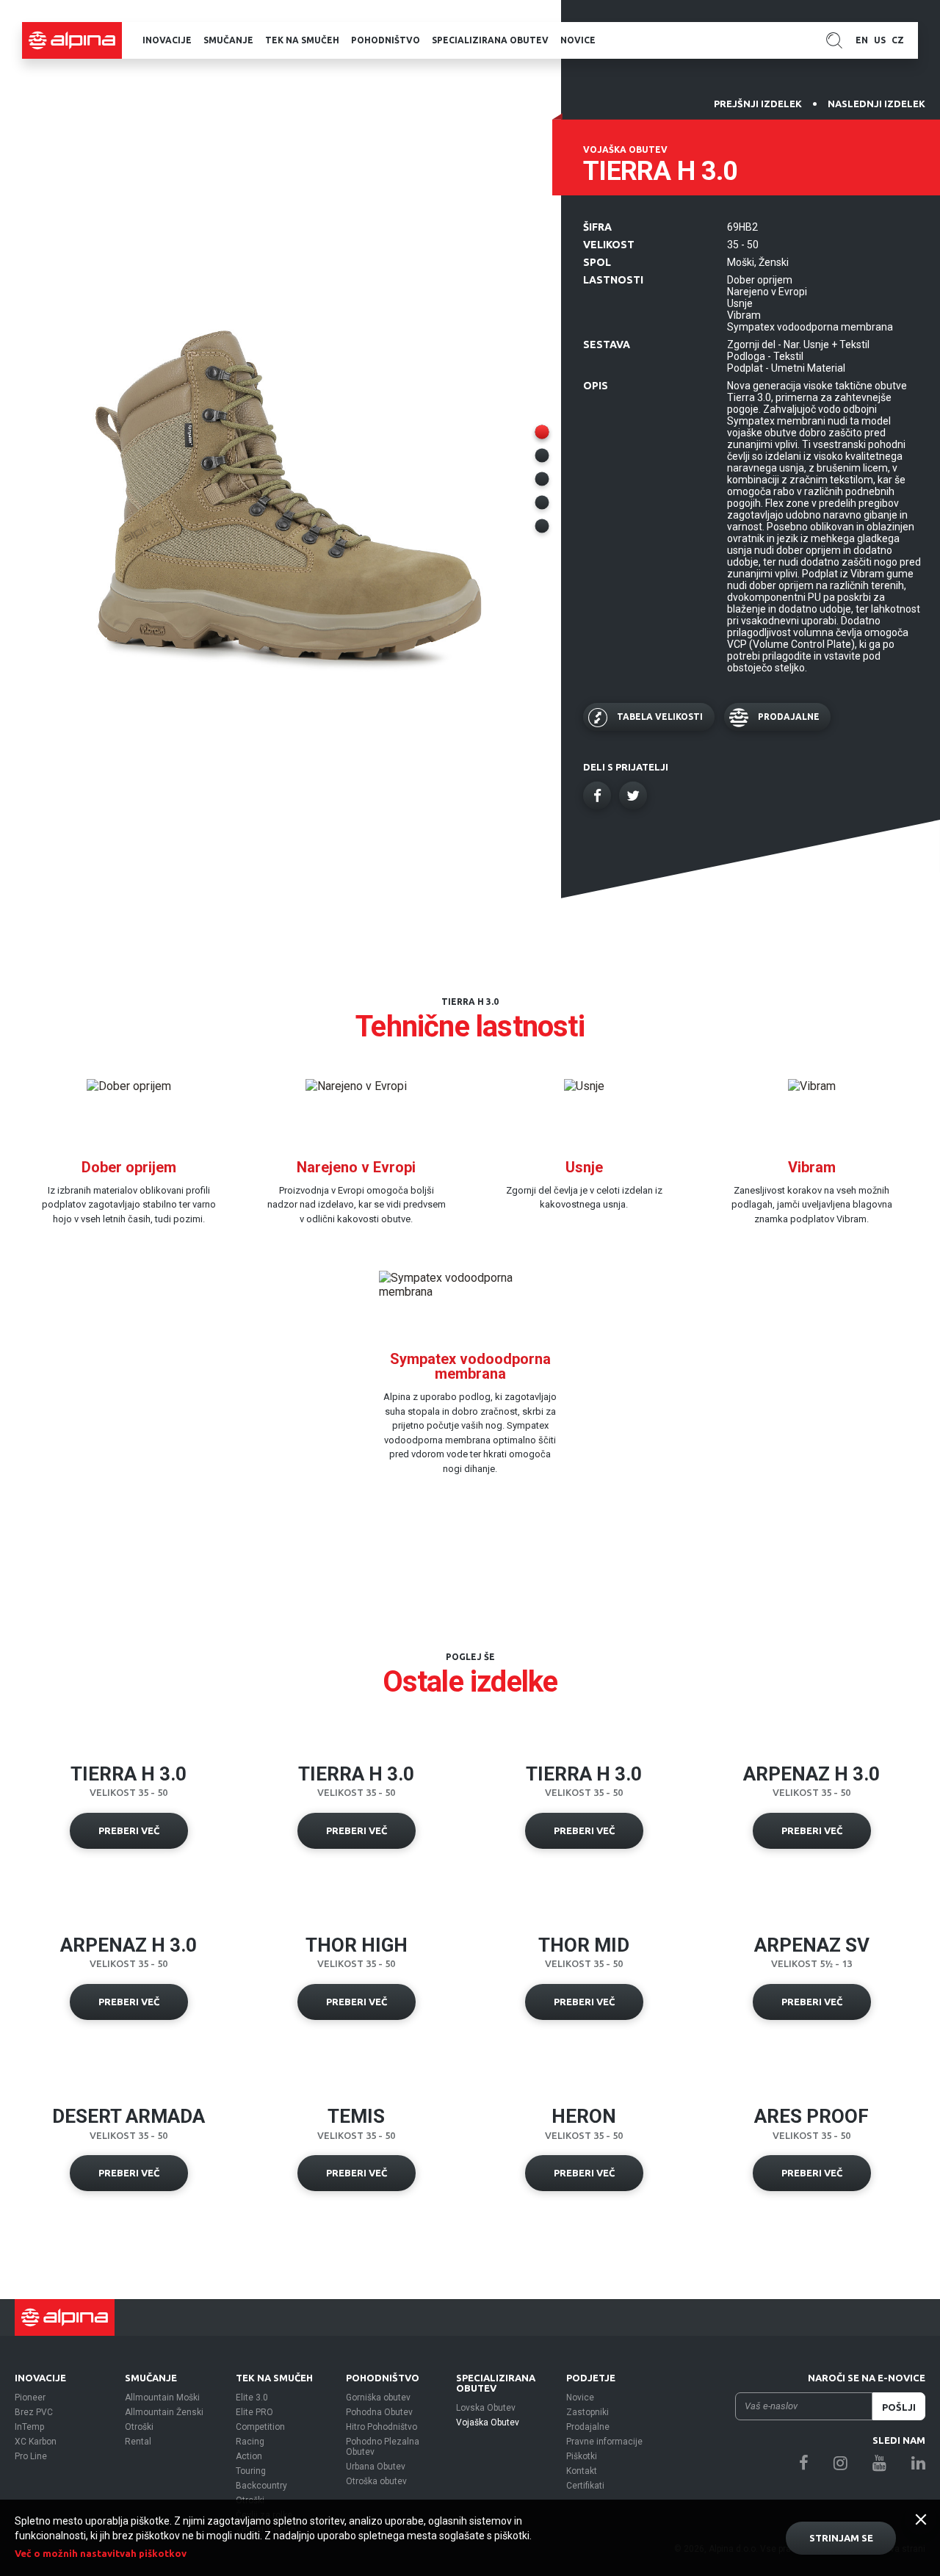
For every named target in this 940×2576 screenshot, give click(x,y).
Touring (251, 2471)
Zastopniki (587, 2412)
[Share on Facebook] (597, 795)
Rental (138, 2442)
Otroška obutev (376, 2481)
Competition (260, 2427)
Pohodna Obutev (379, 2412)
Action (249, 2456)
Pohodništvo (386, 40)
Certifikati (585, 2486)
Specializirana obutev (490, 40)
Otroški (139, 2427)
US (880, 40)
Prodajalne (588, 2427)
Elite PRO (254, 2412)
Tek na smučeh (302, 40)
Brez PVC (34, 2412)
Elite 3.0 (252, 2398)
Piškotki (582, 2456)
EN (862, 40)
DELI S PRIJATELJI (626, 767)
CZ (898, 40)
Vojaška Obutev (488, 2422)
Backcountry (261, 2486)
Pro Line (31, 2456)
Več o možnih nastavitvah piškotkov (101, 2553)
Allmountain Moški (162, 2398)
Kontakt (582, 2471)
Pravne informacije (604, 2442)
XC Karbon (36, 2442)
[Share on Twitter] (633, 795)
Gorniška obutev (378, 2398)
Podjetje (591, 2378)
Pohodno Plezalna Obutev (383, 2447)
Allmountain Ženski (164, 2412)
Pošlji (899, 2407)
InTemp (29, 2427)
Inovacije (167, 40)
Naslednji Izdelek (876, 104)
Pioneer (30, 2398)
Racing (250, 2442)
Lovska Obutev (486, 2408)
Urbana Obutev (376, 2467)
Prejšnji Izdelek (758, 104)
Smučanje (228, 40)
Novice (578, 40)
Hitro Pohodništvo (382, 2427)
